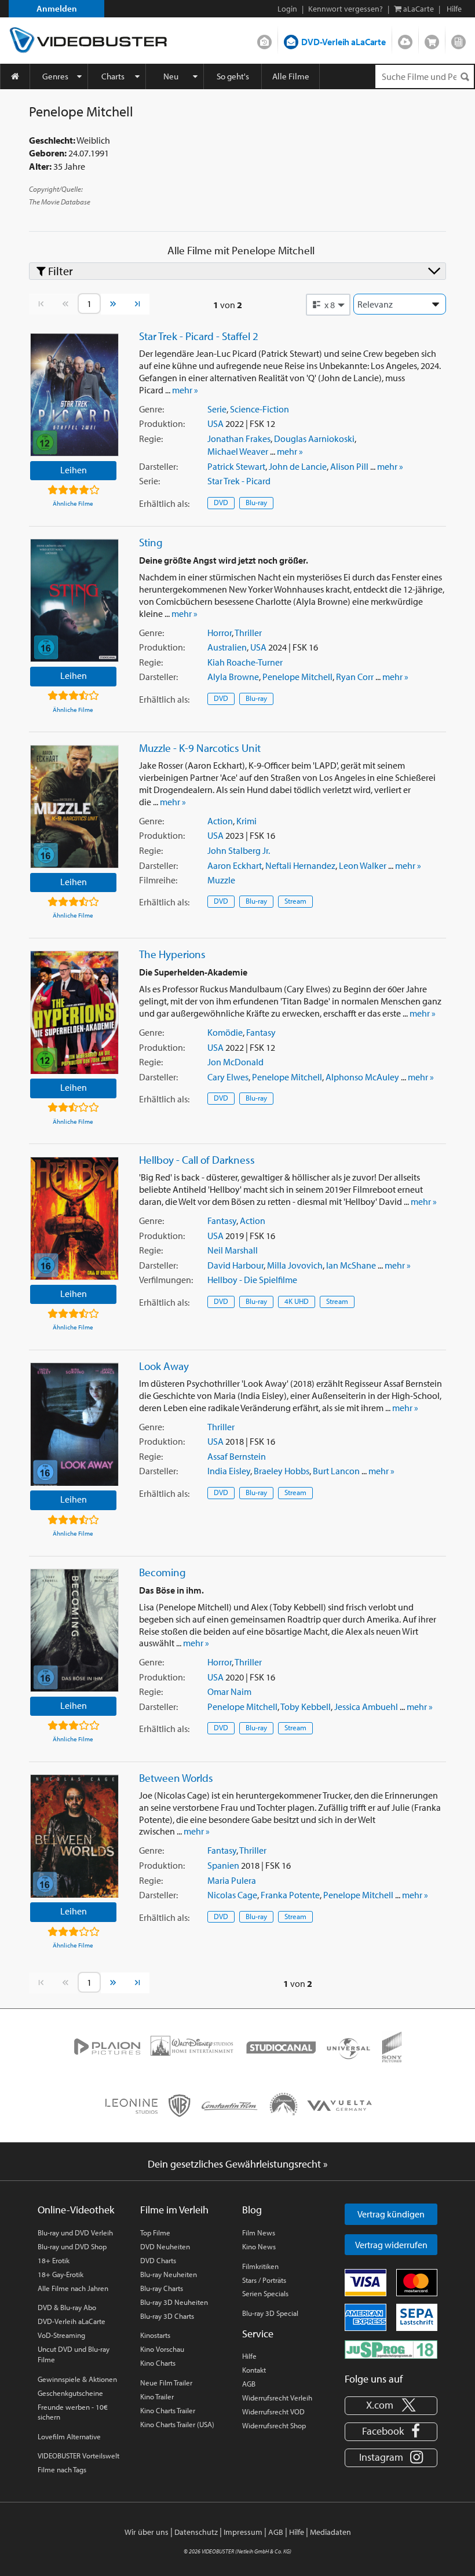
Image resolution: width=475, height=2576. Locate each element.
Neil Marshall (233, 1250)
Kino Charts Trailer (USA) (177, 2424)
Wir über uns (147, 2532)
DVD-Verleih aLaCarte (344, 42)
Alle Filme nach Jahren (73, 2288)
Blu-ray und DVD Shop (72, 2246)
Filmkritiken (260, 2266)
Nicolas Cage (232, 1895)
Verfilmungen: (166, 1280)
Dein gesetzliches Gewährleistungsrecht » (238, 2164)
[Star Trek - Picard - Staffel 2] (74, 395)
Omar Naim (229, 1691)
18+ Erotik (54, 2260)
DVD (221, 502)
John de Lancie (298, 466)
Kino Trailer (157, 2396)
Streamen (405, 39)
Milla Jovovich (295, 1265)
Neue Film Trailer (166, 2383)
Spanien (223, 1865)
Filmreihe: (158, 880)
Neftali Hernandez (300, 865)
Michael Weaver (238, 451)
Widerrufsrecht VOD (273, 2411)
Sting (151, 542)
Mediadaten (330, 2532)
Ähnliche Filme (73, 503)
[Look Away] (74, 1424)
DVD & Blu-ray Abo (67, 2307)
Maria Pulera (232, 1880)
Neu (171, 76)
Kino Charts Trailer (168, 2410)
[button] (328, 305)
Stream (295, 901)
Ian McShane (351, 1265)
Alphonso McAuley (362, 1077)
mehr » (185, 390)
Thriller (248, 633)
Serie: (149, 481)
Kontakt (254, 2370)
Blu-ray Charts (162, 2288)
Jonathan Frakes (239, 439)
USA (215, 423)
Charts (113, 76)
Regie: (151, 439)
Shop (432, 39)
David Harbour (235, 1265)
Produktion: (162, 423)
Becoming (162, 1572)
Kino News (259, 2246)
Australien (227, 647)
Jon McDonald (235, 1062)
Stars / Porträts (264, 2280)
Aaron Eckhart (235, 865)
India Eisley (229, 1471)
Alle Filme (291, 76)
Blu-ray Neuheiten (169, 2274)
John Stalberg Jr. (239, 850)
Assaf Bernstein (237, 1456)
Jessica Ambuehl (366, 1707)
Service (258, 2334)
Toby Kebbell (306, 1707)
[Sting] (74, 600)
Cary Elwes (228, 1077)
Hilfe (249, 2356)
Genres (55, 76)
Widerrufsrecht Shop (274, 2425)
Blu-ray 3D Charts (167, 2316)
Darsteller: (158, 466)
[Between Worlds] (74, 1836)
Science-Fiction (260, 409)
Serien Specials (265, 2293)
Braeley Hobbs (282, 1471)
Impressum (243, 2532)
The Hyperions (172, 954)
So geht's (233, 76)
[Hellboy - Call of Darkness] (74, 1218)
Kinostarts (155, 2335)
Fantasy (261, 1032)
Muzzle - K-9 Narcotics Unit (200, 748)
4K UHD (297, 1301)
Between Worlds (176, 1778)
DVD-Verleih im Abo (264, 39)
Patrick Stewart (236, 466)
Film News (259, 2232)
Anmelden (57, 8)
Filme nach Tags (62, 2469)
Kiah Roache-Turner (245, 662)
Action (220, 821)
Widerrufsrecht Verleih (277, 2398)
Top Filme (155, 2232)
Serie (217, 409)
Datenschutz (196, 2532)
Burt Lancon (336, 1471)
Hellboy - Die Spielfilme (252, 1280)
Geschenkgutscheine (70, 2393)
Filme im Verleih (174, 2210)
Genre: (151, 409)
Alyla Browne (233, 677)
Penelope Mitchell (297, 677)
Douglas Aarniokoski (314, 439)
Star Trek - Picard (239, 481)
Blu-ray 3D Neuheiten (174, 2302)
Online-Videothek (76, 2210)
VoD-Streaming (61, 2335)
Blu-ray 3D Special (270, 2313)
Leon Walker (363, 865)
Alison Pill (349, 466)
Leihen (74, 470)
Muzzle (221, 880)
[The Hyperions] (74, 1012)
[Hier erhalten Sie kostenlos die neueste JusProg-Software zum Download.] (391, 2348)
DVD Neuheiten (165, 2246)
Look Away (164, 1366)
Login (287, 9)
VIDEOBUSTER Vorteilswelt (78, 2456)
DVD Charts (158, 2260)
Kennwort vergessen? (346, 9)
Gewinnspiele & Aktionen (77, 2379)
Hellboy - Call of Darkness (197, 1160)
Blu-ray (256, 502)
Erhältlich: (164, 503)
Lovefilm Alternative (69, 2436)
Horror (220, 633)
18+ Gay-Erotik (61, 2274)
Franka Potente (290, 1895)
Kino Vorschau (162, 2349)
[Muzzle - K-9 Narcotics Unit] (74, 807)
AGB (249, 2384)
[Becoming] (74, 1630)
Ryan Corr (355, 677)
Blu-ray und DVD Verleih (75, 2232)
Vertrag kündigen (391, 2214)
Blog (458, 39)
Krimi (246, 821)
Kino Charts (158, 2363)
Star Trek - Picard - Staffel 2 (199, 336)
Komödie (225, 1032)
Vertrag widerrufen (391, 2245)
